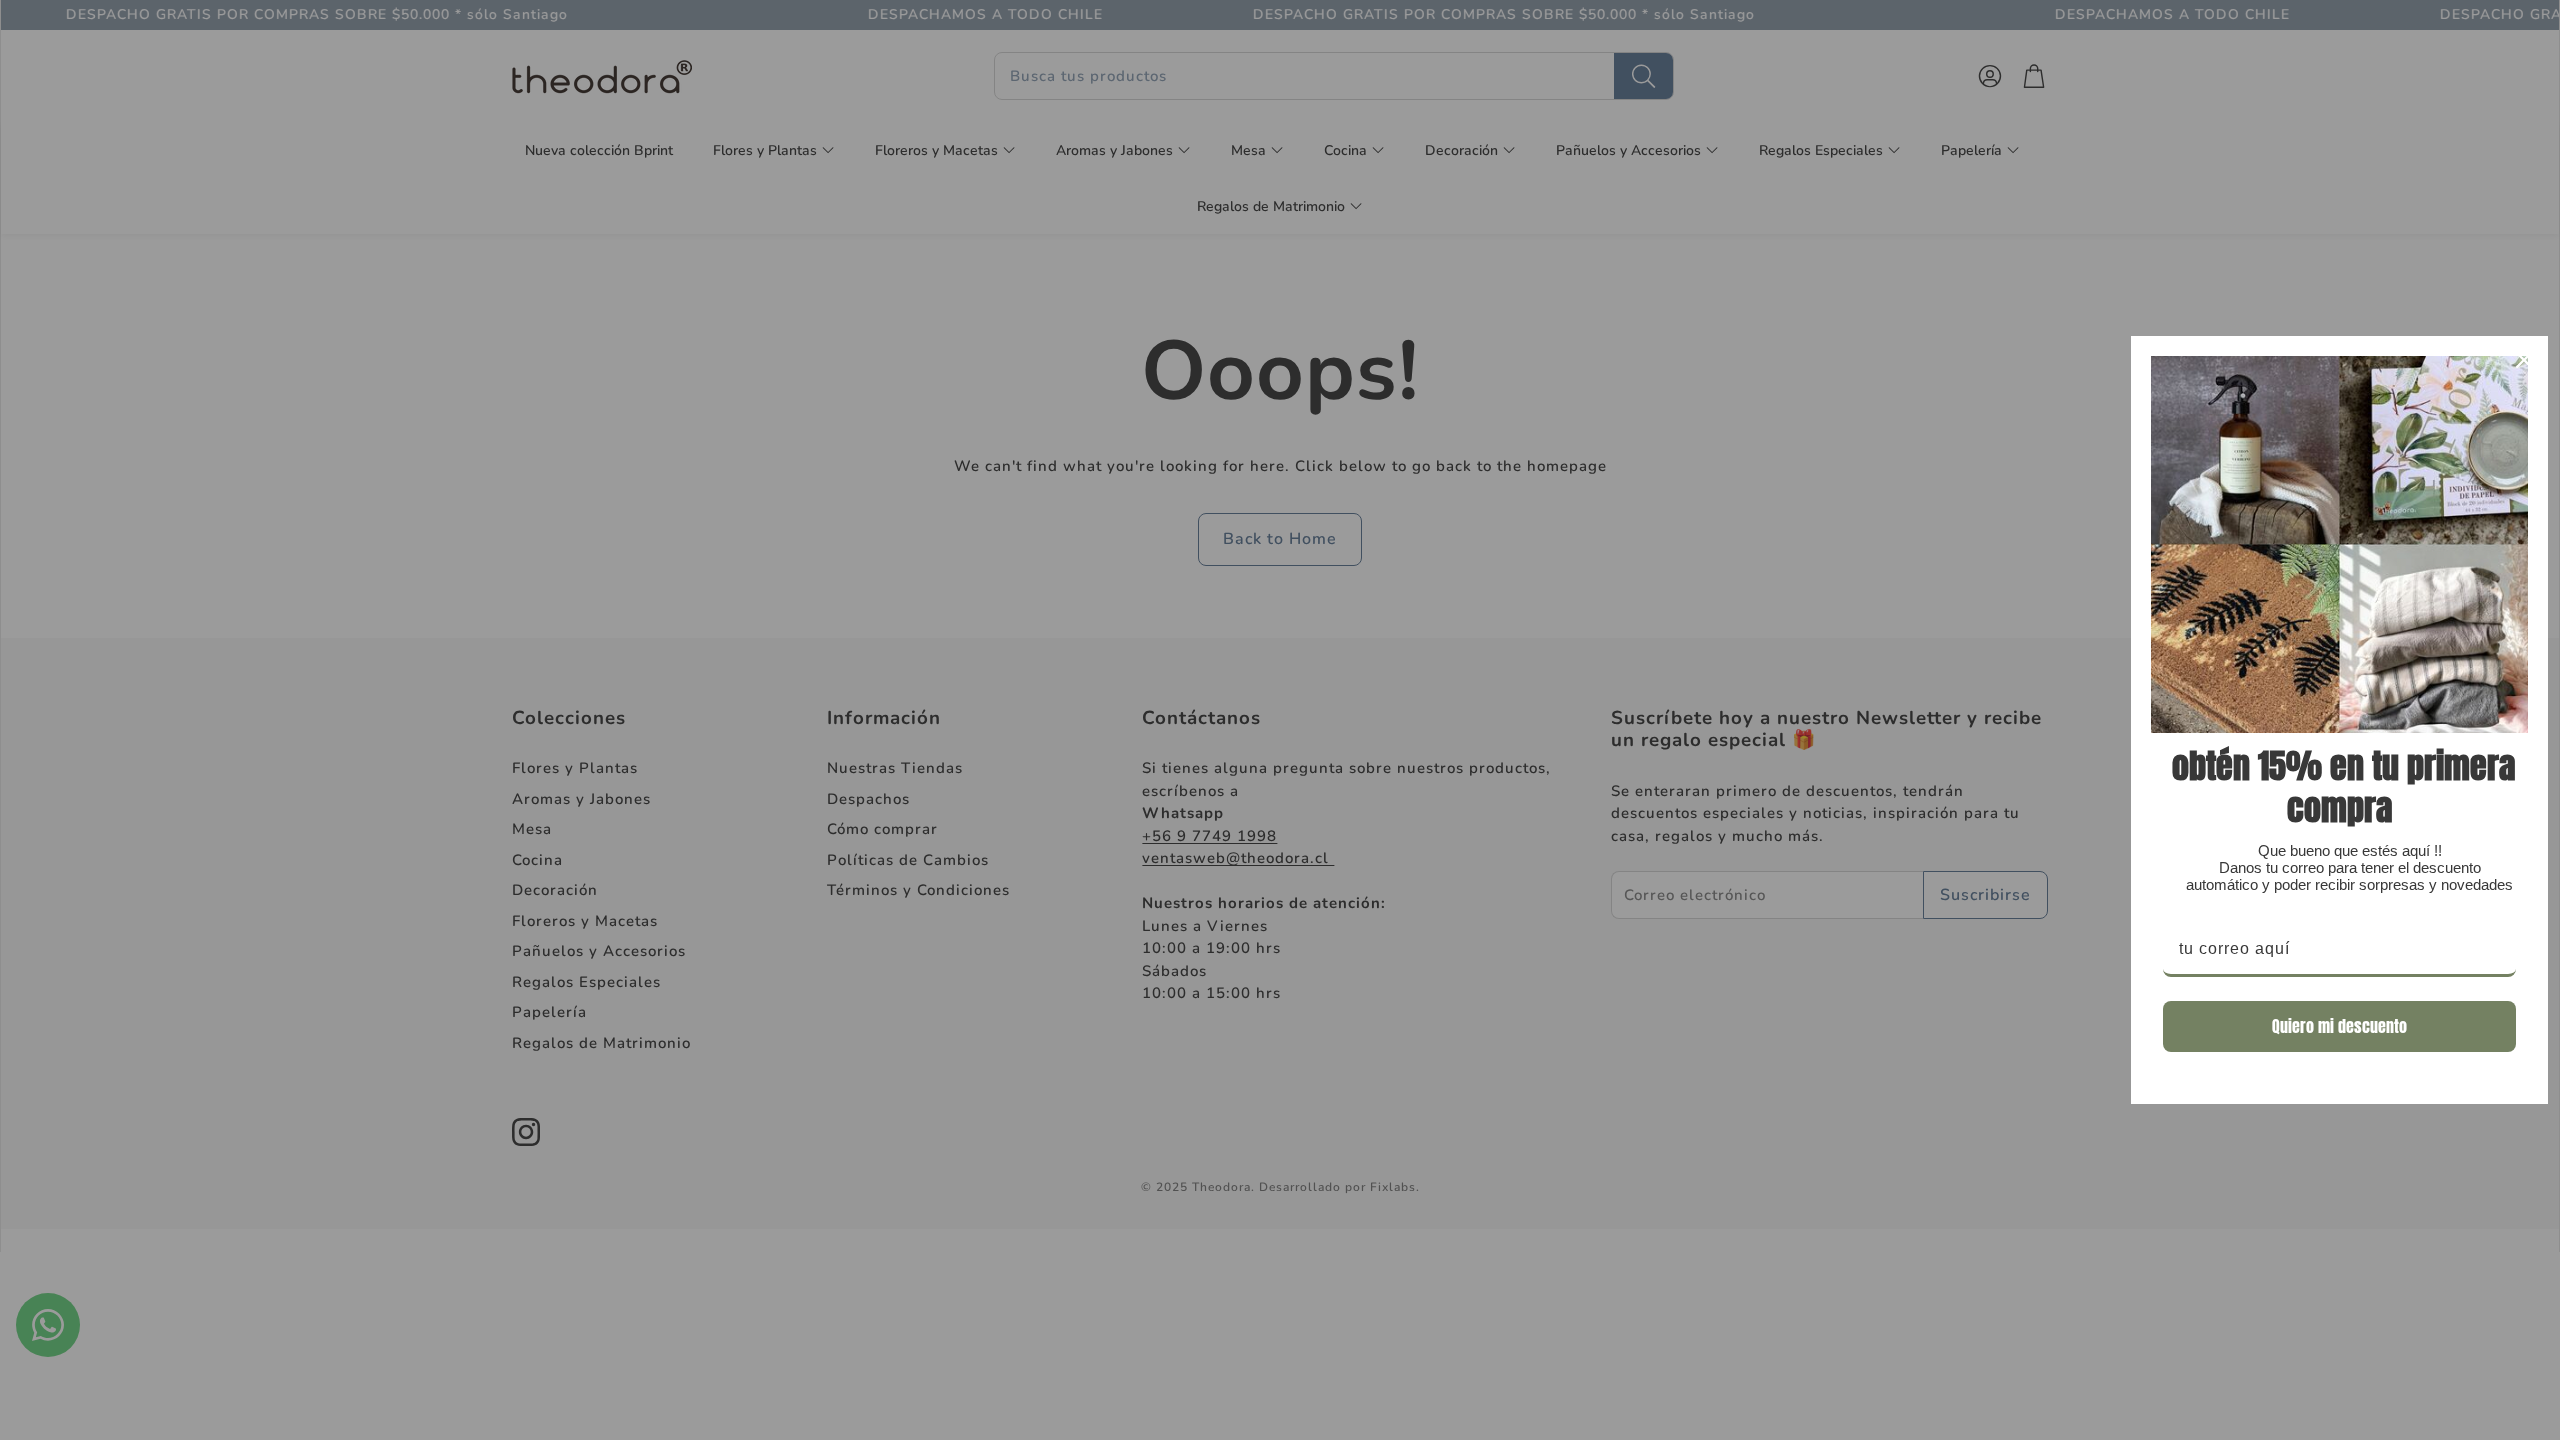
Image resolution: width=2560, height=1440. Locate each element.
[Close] (2524, 360)
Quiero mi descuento (2339, 1026)
